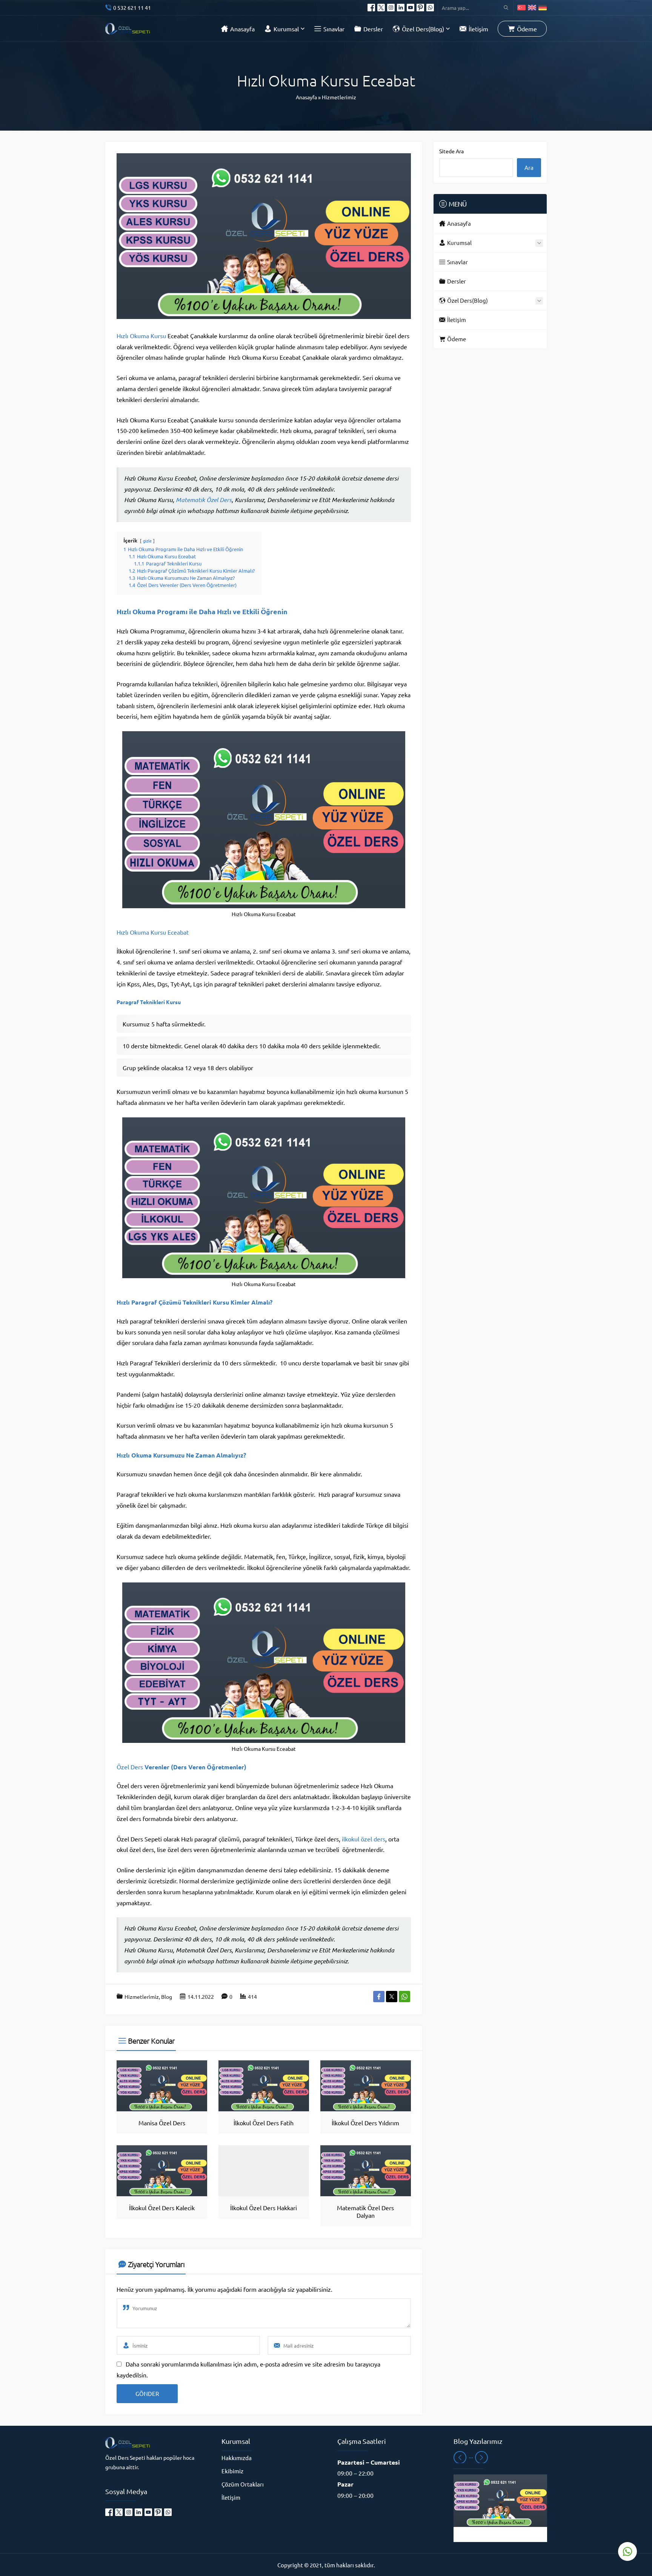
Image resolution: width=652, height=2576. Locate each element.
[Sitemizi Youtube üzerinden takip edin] (411, 8)
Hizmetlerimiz (339, 97)
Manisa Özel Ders (162, 2123)
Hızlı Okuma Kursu (141, 336)
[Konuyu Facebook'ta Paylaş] (379, 1997)
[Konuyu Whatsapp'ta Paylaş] (404, 1997)
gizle (147, 541)
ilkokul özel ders (364, 1839)
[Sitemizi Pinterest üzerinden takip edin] (420, 8)
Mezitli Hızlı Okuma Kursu (500, 2534)
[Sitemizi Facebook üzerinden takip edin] (371, 8)
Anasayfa (306, 97)
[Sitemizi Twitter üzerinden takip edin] (381, 8)
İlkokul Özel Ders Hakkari (264, 2208)
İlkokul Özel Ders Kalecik (162, 2208)
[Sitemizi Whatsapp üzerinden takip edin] (430, 8)
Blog (167, 1997)
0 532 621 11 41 (132, 8)
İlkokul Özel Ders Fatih (264, 2123)
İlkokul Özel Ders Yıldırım (365, 2123)
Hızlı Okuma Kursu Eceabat (153, 932)
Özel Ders (130, 1767)
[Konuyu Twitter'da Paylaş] (392, 1997)
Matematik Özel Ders (204, 500)
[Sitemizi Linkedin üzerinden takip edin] (401, 8)
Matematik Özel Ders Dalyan (365, 2211)
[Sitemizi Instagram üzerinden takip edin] (391, 8)
